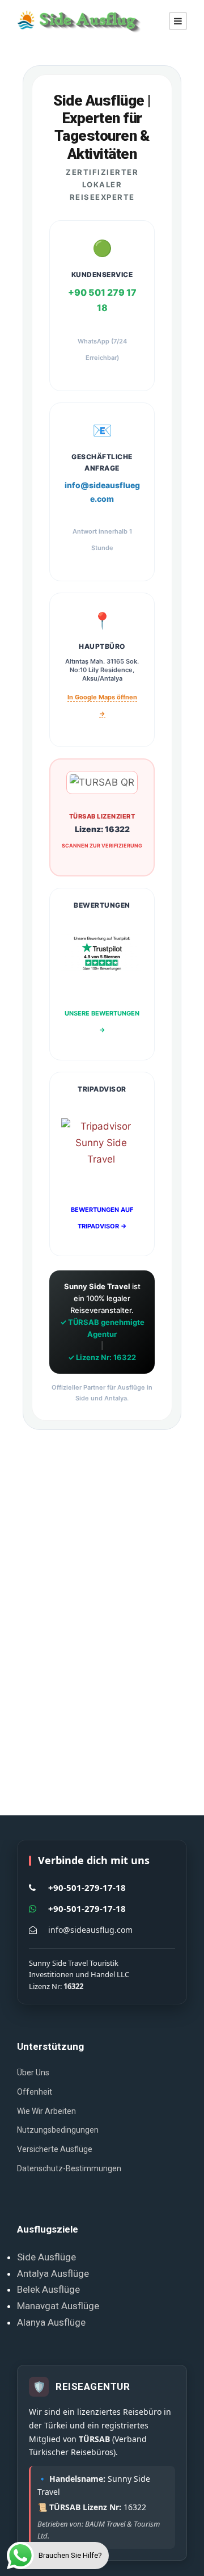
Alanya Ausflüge (51, 2322)
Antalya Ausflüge (53, 2273)
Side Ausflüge (46, 2257)
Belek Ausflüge (48, 2289)
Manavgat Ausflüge (58, 2306)
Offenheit (35, 2092)
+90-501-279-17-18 (87, 1887)
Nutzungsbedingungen (58, 2130)
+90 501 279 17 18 (102, 300)
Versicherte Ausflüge (55, 2149)
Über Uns (33, 2072)
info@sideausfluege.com (102, 492)
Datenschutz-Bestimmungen (69, 2168)
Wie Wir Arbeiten (46, 2111)
